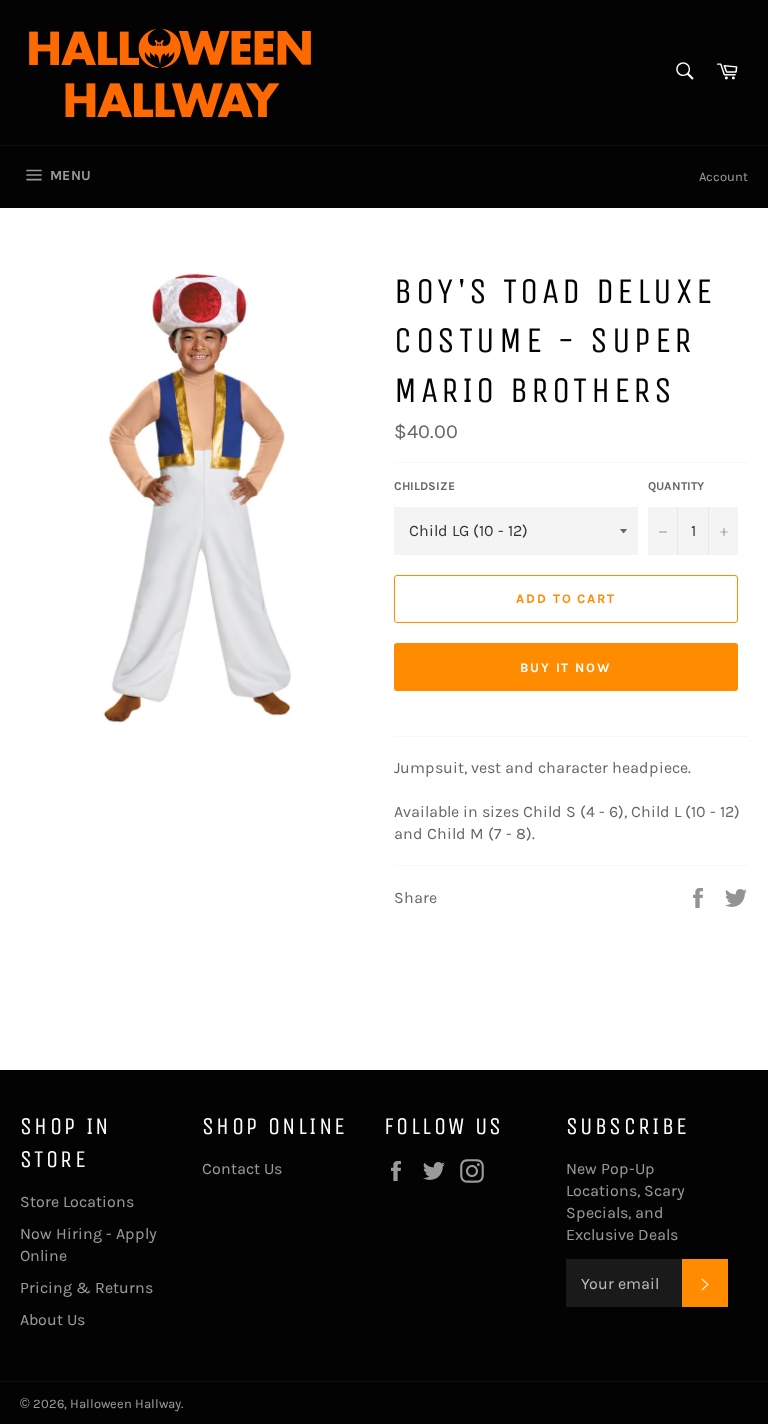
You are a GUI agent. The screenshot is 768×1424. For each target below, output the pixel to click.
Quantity (676, 486)
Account (723, 176)
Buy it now (566, 667)
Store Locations (77, 1201)
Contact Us (242, 1168)
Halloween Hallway (125, 1403)
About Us (52, 1319)
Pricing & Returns (86, 1287)
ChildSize (424, 486)
